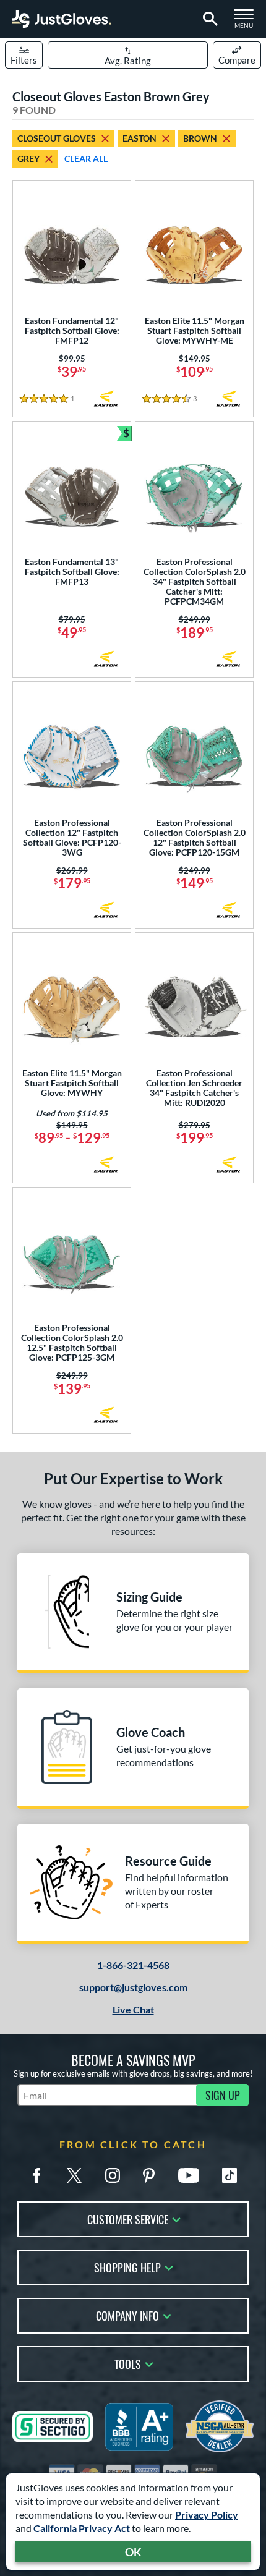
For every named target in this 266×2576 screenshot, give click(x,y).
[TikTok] (230, 2175)
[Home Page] (62, 19)
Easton (139, 138)
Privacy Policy (207, 2514)
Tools (128, 2363)
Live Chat (133, 2009)
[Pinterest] (148, 2175)
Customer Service (128, 2218)
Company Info (127, 2315)
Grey (28, 159)
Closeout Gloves (57, 138)
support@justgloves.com (133, 1987)
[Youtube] (189, 2175)
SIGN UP (223, 2095)
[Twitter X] (74, 2175)
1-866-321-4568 (133, 1965)
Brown (200, 138)
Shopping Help (127, 2267)
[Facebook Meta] (36, 2175)
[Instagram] (113, 2175)
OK (133, 2552)
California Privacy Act (82, 2528)
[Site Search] (208, 19)
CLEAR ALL (86, 159)
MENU (247, 22)
